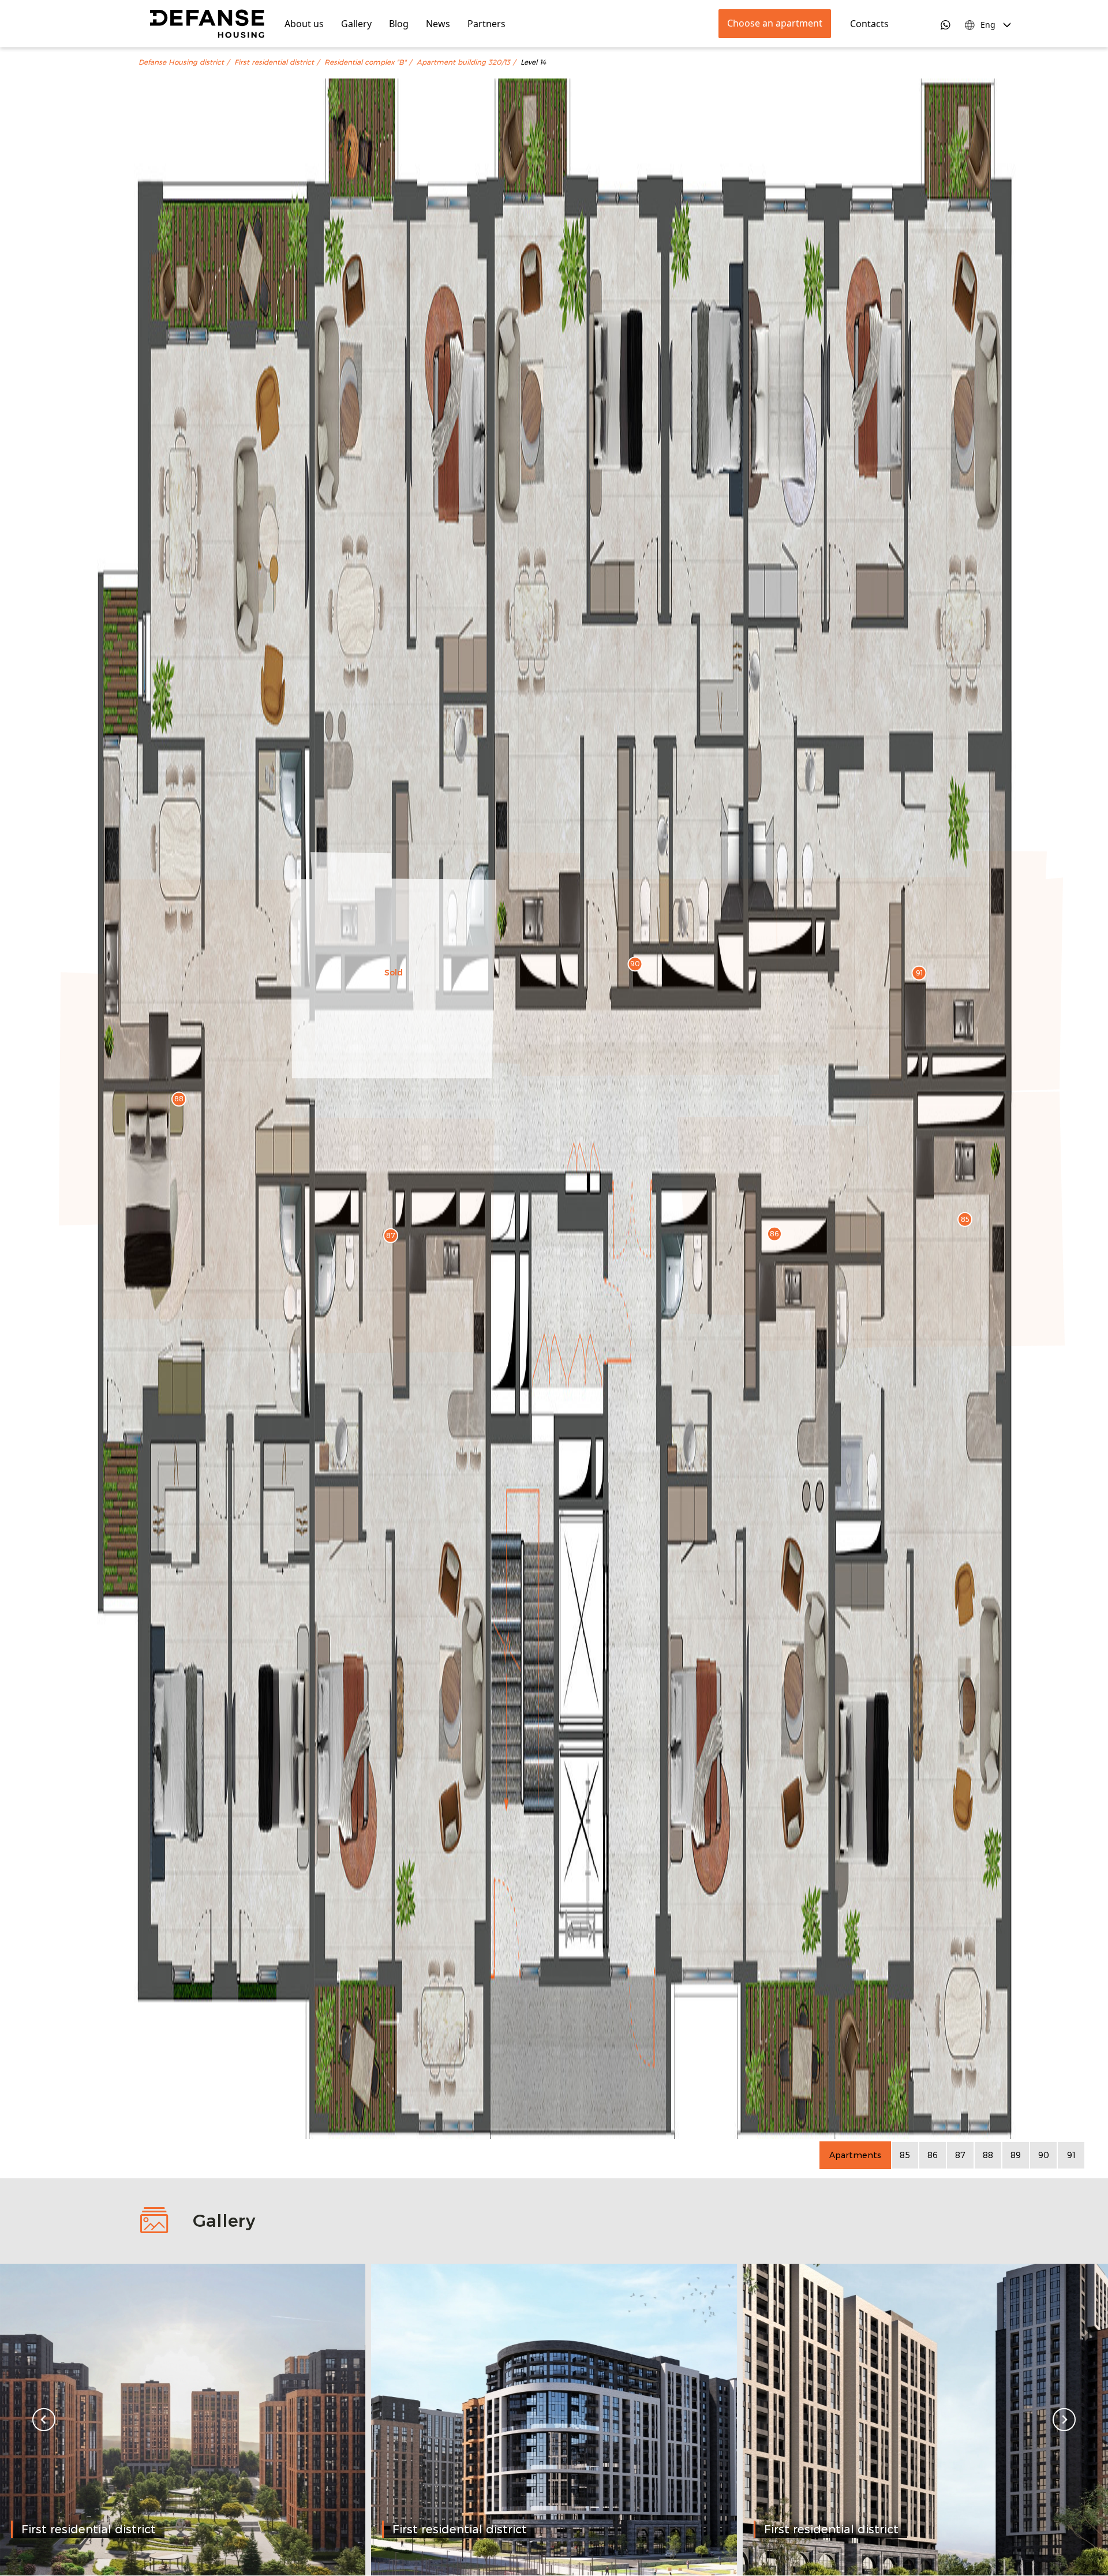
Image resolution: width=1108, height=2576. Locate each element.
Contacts (869, 24)
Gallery (356, 24)
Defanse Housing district (181, 62)
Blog (399, 24)
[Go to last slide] (44, 2420)
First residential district (274, 62)
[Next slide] (1064, 2420)
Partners (486, 24)
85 (905, 2155)
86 (933, 2155)
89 (1016, 2155)
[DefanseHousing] (207, 24)
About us (304, 24)
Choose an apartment (775, 23)
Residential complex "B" (365, 62)
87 (960, 2155)
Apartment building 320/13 (463, 62)
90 (1044, 2155)
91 (1071, 2155)
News (438, 24)
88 (988, 2155)
